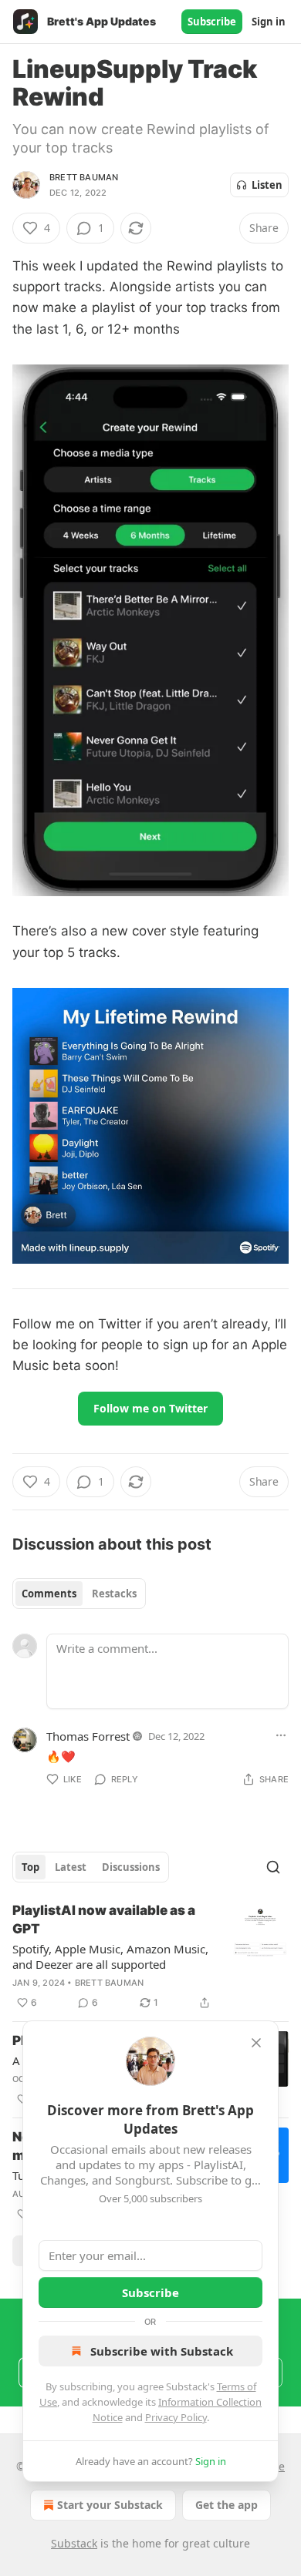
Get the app (227, 2505)
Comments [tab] (49, 1594)
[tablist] (79, 1594)
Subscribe (212, 22)
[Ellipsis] (281, 1735)
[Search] (273, 1867)
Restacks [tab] (114, 1594)
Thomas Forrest (88, 1736)
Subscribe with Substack (162, 2351)
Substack (74, 2543)
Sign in (269, 22)
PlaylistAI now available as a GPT (104, 1919)
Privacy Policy (176, 2417)
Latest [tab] (71, 1867)
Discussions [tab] (131, 1867)
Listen (267, 185)
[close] (256, 2043)
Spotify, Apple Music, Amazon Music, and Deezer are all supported (110, 1956)
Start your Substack (110, 2505)
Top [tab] (30, 1867)
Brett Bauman (84, 177)
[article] (150, 1956)
